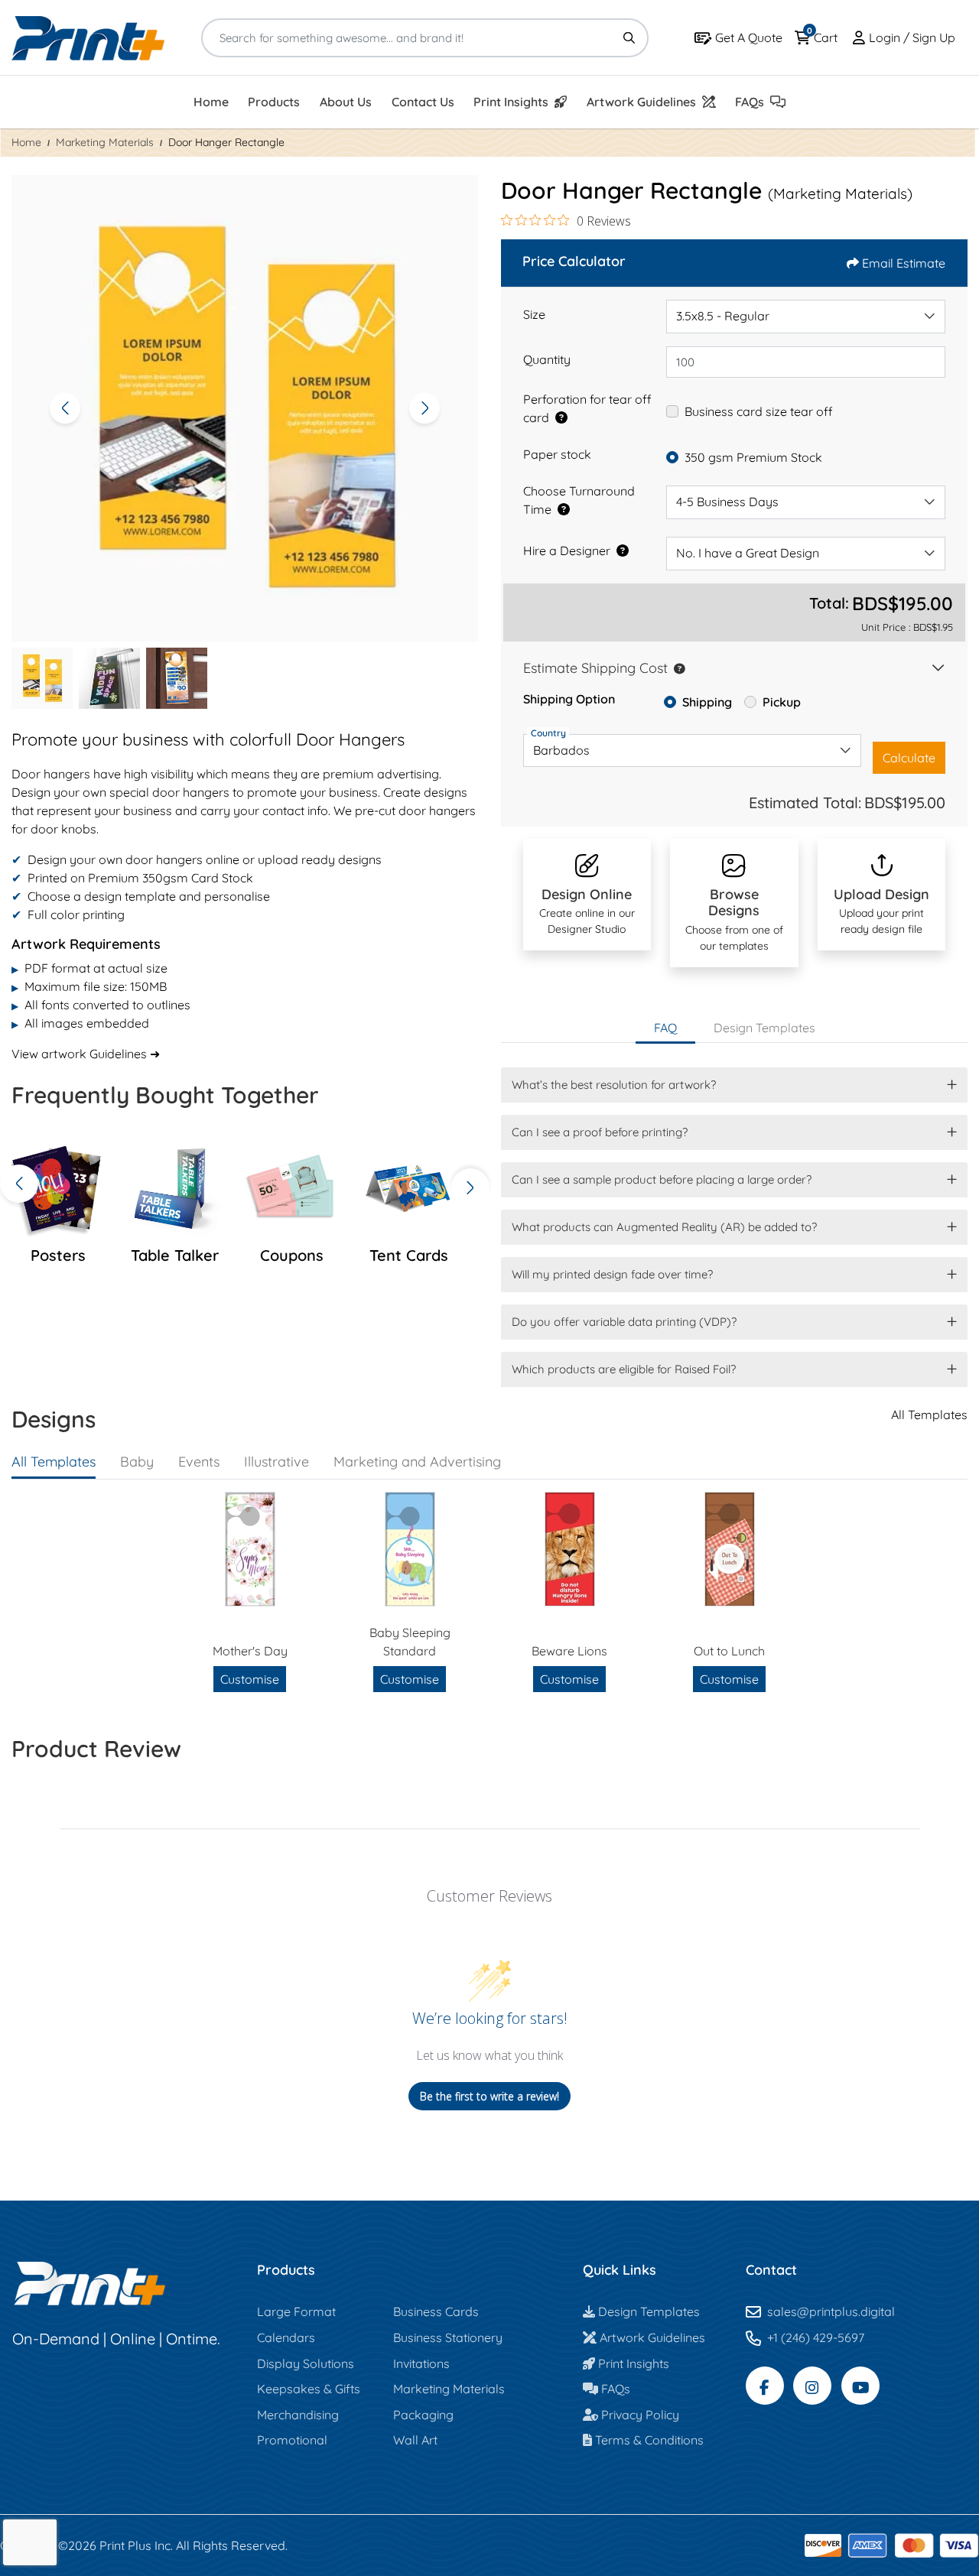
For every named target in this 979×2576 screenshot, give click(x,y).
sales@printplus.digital (831, 2311)
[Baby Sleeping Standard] (410, 1549)
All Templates (929, 1415)
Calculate (909, 758)
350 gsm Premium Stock (753, 457)
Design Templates (764, 1028)
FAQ (665, 1028)
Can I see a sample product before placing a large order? (662, 1179)
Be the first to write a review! (489, 2096)
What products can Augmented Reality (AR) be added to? (664, 1227)
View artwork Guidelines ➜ (86, 1054)
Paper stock (557, 454)
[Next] (424, 408)
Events (199, 1462)
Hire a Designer (567, 551)
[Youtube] (860, 2386)
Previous (19, 1184)
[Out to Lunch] (730, 1549)
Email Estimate (904, 263)
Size (534, 314)
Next (470, 1187)
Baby (137, 1462)
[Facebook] (765, 2386)
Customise (250, 1679)
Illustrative (276, 1462)
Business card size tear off (759, 411)
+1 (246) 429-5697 (816, 2337)
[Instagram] (812, 2386)
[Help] (558, 417)
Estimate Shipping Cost (595, 668)
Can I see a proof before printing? (600, 1132)
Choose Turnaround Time (579, 500)
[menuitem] (211, 102)
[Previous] (65, 408)
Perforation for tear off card (587, 408)
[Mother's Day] (250, 1549)
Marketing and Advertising (417, 1462)
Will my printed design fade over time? (612, 1274)
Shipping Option (569, 699)
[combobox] (806, 317)
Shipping (707, 702)
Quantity (547, 359)
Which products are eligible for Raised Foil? (624, 1369)
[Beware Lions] (570, 1549)
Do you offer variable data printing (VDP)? (624, 1322)
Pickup (782, 702)
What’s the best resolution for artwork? (614, 1085)
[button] (676, 668)
